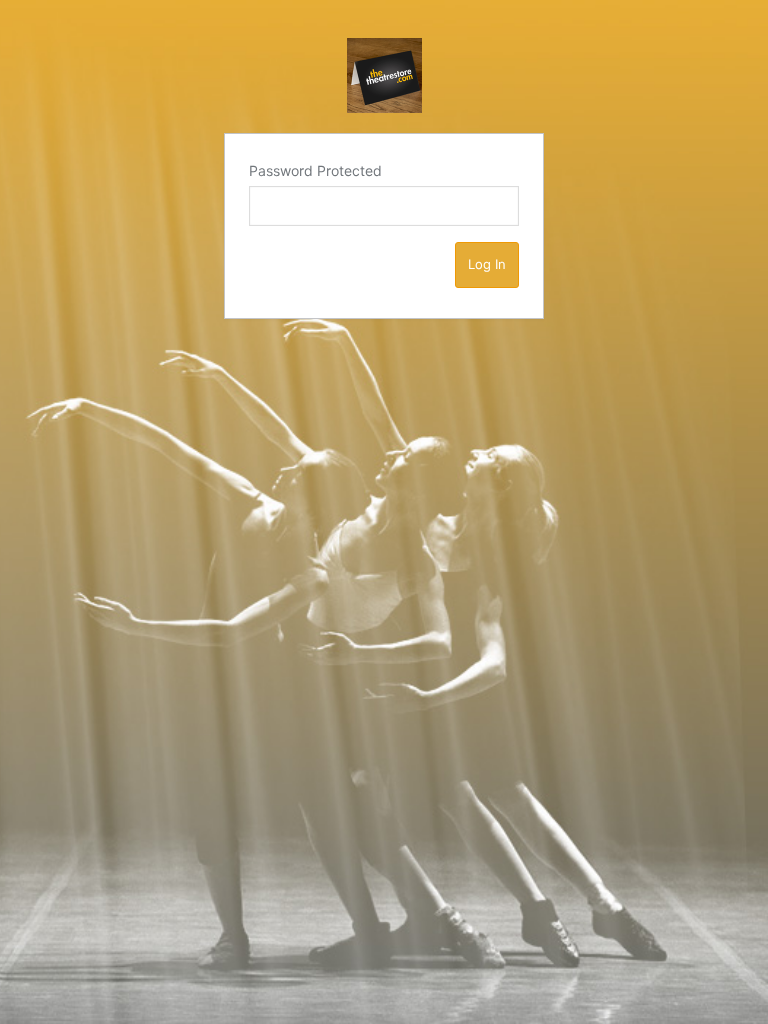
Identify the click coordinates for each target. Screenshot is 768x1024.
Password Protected (315, 170)
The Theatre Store (384, 75)
